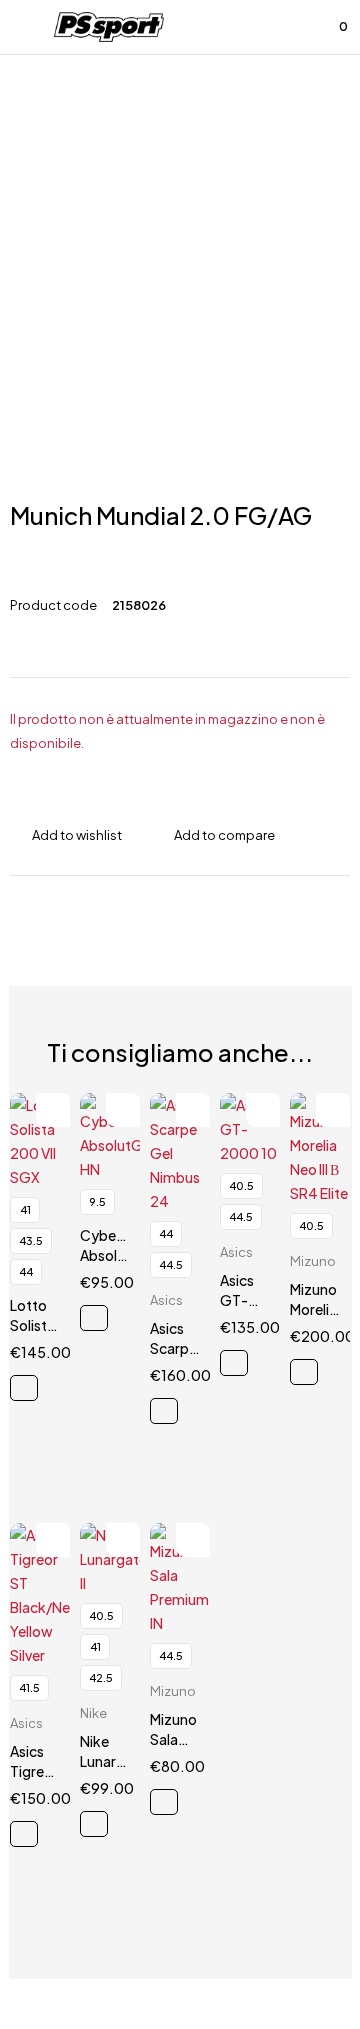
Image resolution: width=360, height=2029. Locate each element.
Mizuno (313, 1261)
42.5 (101, 1677)
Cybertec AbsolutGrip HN (120, 1255)
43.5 (31, 1240)
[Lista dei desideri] (287, 27)
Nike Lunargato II (114, 1761)
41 (25, 1209)
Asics (166, 1300)
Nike (93, 1713)
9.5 (97, 1201)
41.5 (29, 1687)
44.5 (171, 1264)
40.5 (241, 1185)
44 (26, 1271)
